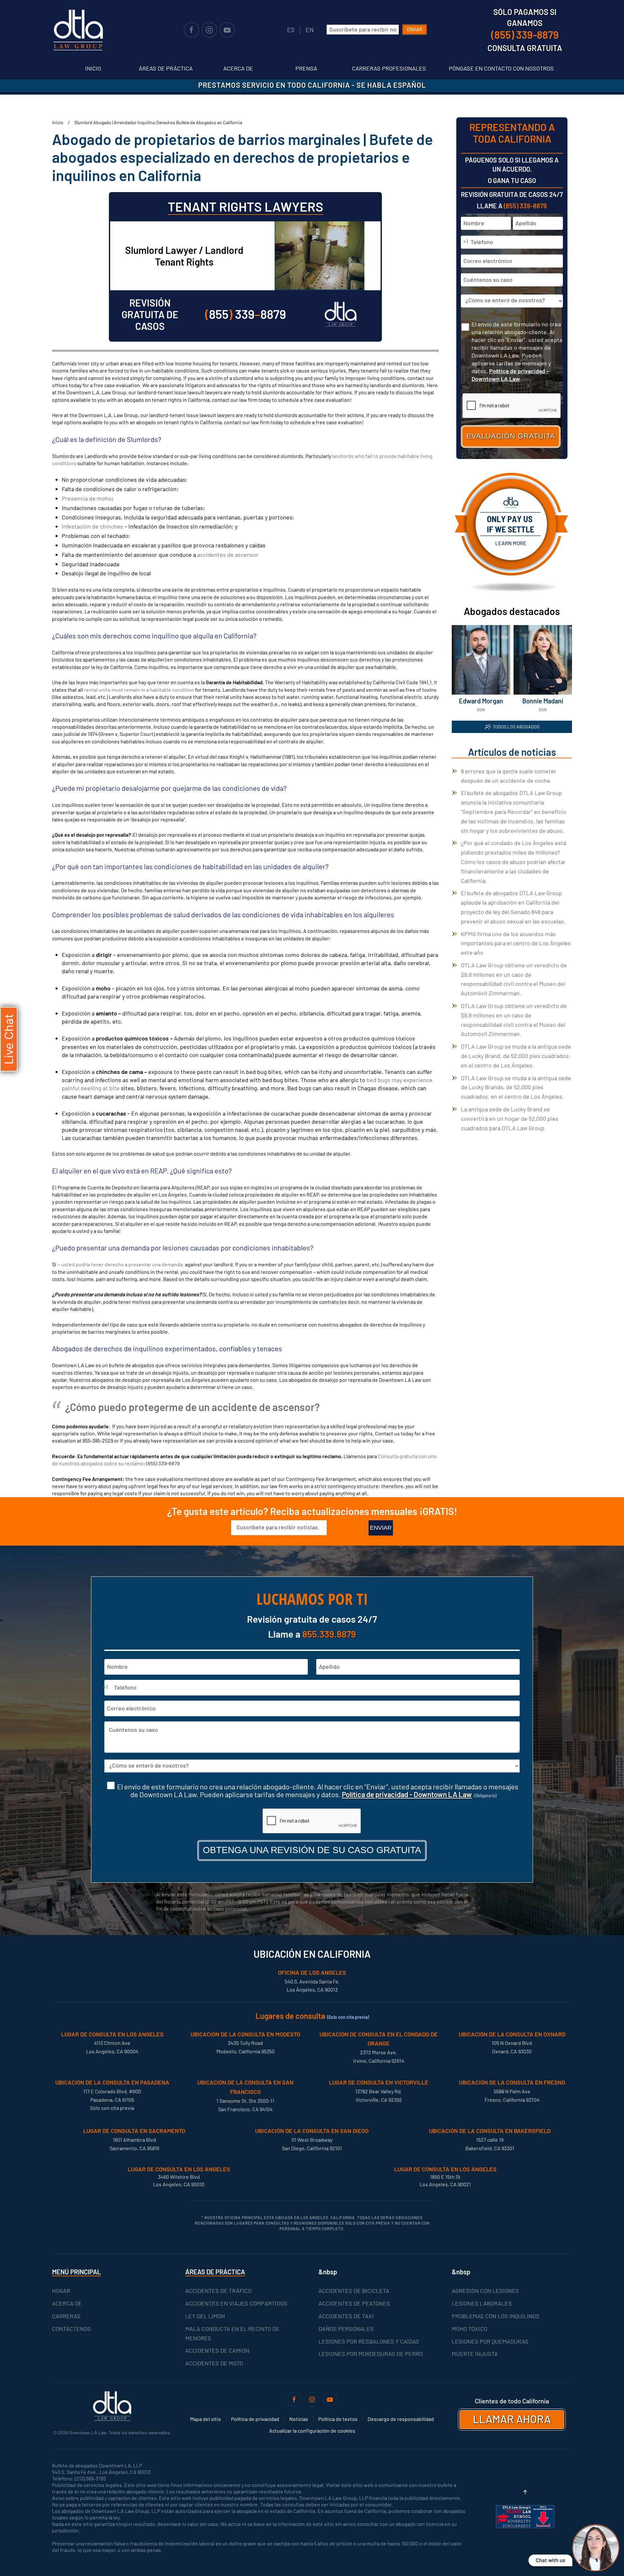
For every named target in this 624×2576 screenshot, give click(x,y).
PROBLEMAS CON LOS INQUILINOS (496, 2316)
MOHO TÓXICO (469, 2329)
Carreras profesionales (389, 68)
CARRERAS (66, 2316)
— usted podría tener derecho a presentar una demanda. (120, 1264)
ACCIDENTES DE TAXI (346, 2316)
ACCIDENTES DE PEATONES (354, 2303)
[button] (525, 2492)
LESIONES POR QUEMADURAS (490, 2341)
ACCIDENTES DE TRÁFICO (218, 2291)
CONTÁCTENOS (71, 2329)
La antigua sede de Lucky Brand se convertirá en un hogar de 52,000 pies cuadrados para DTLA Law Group (510, 1118)
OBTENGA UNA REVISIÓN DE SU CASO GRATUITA (312, 1850)
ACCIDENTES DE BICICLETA (354, 2291)
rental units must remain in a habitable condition (139, 690)
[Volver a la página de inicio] (78, 30)
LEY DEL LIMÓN (205, 2316)
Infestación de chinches (93, 526)
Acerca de (238, 68)
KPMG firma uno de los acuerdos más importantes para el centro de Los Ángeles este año (516, 943)
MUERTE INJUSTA (475, 2354)
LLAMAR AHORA (512, 2419)
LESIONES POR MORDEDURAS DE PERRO (371, 2354)
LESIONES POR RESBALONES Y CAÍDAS (369, 2341)
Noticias (299, 2419)
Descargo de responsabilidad (401, 2419)
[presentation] (312, 1821)
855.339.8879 (329, 1634)
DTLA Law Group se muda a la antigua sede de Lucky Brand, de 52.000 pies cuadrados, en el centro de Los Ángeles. (516, 1056)
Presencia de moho (87, 498)
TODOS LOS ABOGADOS (516, 727)
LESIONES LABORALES (482, 2303)
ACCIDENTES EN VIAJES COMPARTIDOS (236, 2303)
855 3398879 (246, 314)
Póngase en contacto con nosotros (501, 68)
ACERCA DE (67, 2303)
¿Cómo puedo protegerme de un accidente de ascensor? (192, 1407)
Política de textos (338, 2419)
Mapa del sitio (206, 2419)
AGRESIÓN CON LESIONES (485, 2291)
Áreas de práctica (166, 68)
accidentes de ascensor (228, 555)
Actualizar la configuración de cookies (312, 2431)
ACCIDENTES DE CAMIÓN (217, 2350)
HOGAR (61, 2291)
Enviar (415, 29)
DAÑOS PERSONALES (346, 2329)
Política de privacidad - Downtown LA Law (407, 1794)
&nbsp (328, 2272)
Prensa (306, 68)
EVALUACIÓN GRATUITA (511, 436)
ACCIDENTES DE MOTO (214, 2363)
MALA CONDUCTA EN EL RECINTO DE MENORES (232, 2333)
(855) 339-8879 (163, 1463)
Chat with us (550, 2560)
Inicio (93, 68)
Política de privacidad (255, 2419)
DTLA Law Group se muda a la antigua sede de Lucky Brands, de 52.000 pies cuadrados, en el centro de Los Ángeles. (516, 1087)
